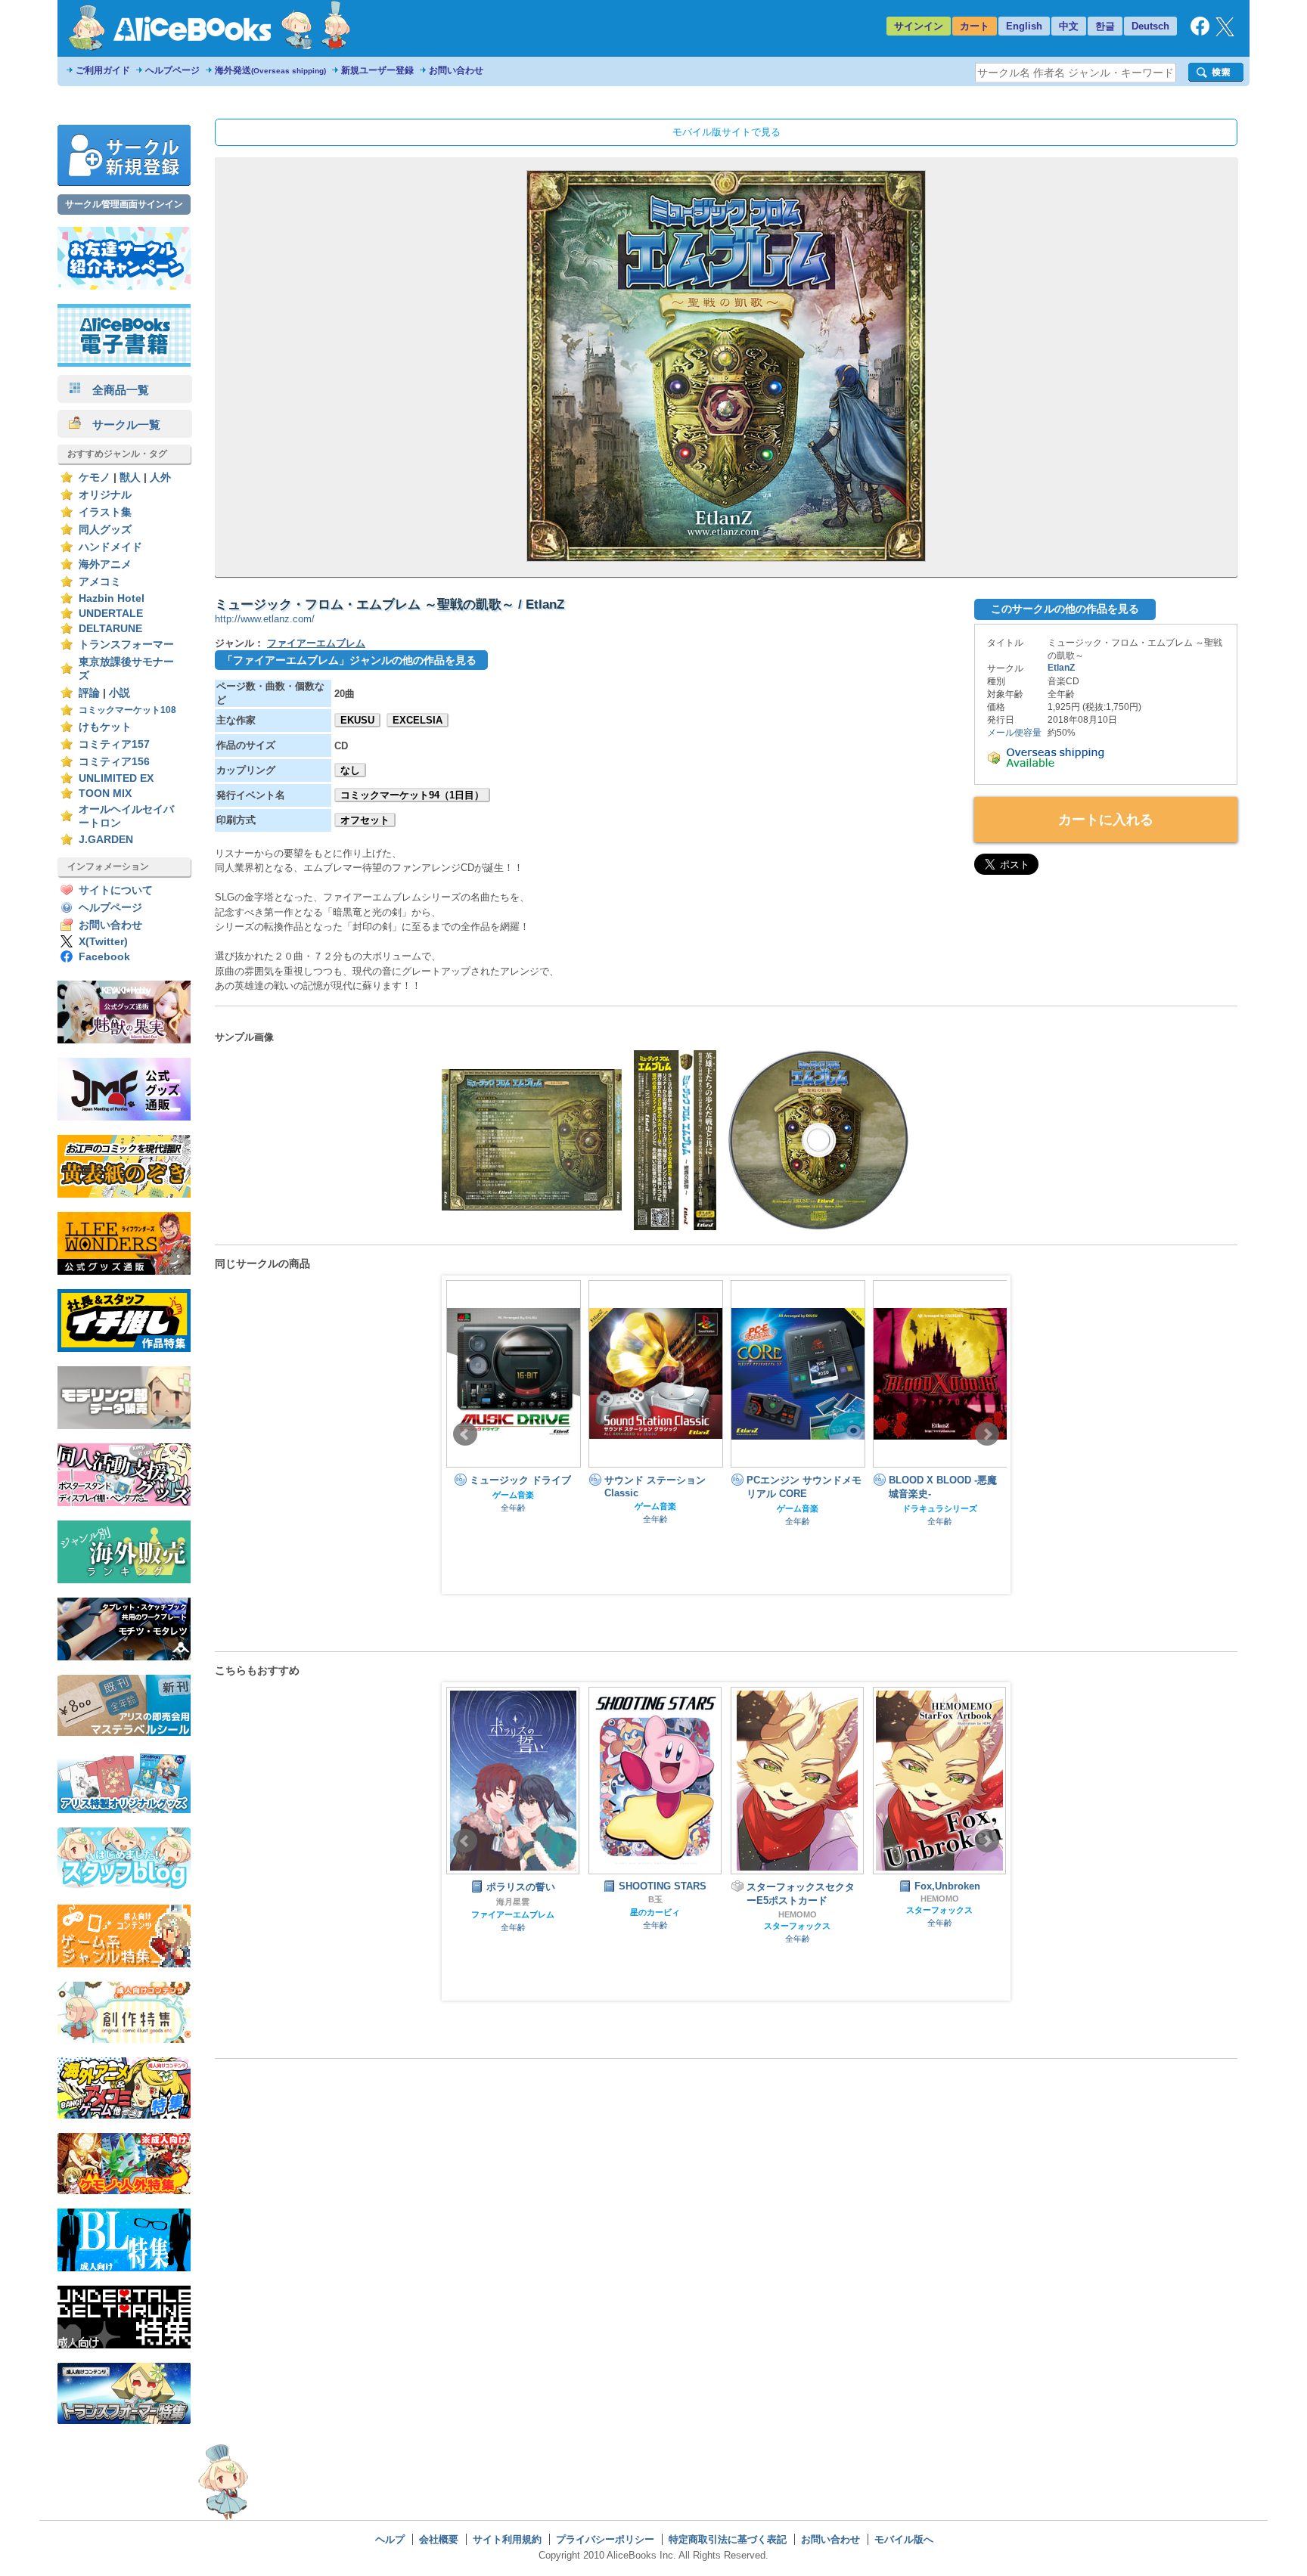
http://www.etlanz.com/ (265, 619)
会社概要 (439, 2539)
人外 (160, 477)
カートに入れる (1106, 820)
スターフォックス (655, 1926)
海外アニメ (105, 564)
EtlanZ (1061, 668)
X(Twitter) (103, 942)
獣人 (130, 477)
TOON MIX (105, 794)
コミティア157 (114, 744)
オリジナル (105, 495)
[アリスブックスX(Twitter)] (1225, 33)
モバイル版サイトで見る (726, 132)
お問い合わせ (456, 70)
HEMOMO (655, 1914)
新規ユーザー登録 (377, 70)
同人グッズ (105, 530)
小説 (120, 693)
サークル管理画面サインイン (124, 204)
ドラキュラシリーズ (798, 1508)
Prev (465, 1434)
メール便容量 (1014, 733)
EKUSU (357, 720)
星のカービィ (513, 1912)
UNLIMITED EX (116, 778)
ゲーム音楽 (513, 1506)
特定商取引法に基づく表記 (728, 2539)
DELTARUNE (110, 629)
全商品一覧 (115, 390)
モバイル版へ (904, 2539)
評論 (89, 693)
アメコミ (100, 582)
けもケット (105, 727)
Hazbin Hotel (112, 598)
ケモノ (95, 477)
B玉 (513, 1899)
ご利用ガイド (103, 70)
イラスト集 (105, 512)
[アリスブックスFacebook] (1200, 32)
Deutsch (1150, 26)
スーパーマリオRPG (940, 1914)
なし (350, 770)
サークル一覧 (121, 425)
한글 (1105, 26)
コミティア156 (114, 762)
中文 (1069, 26)
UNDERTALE (111, 614)
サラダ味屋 (940, 1902)
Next (987, 1434)
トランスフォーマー (126, 645)
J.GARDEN (106, 840)
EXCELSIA (418, 720)
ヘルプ (390, 2539)
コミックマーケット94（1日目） (412, 795)
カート (975, 26)
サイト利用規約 (507, 2539)
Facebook (104, 957)
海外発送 (270, 70)
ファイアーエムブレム (316, 643)
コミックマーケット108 (127, 710)
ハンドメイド (110, 547)
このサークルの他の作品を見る (1065, 609)
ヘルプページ (172, 70)
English (1024, 26)
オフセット (365, 820)
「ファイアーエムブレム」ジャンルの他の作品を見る (349, 660)
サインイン (919, 26)
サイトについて (116, 890)
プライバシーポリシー (605, 2539)
